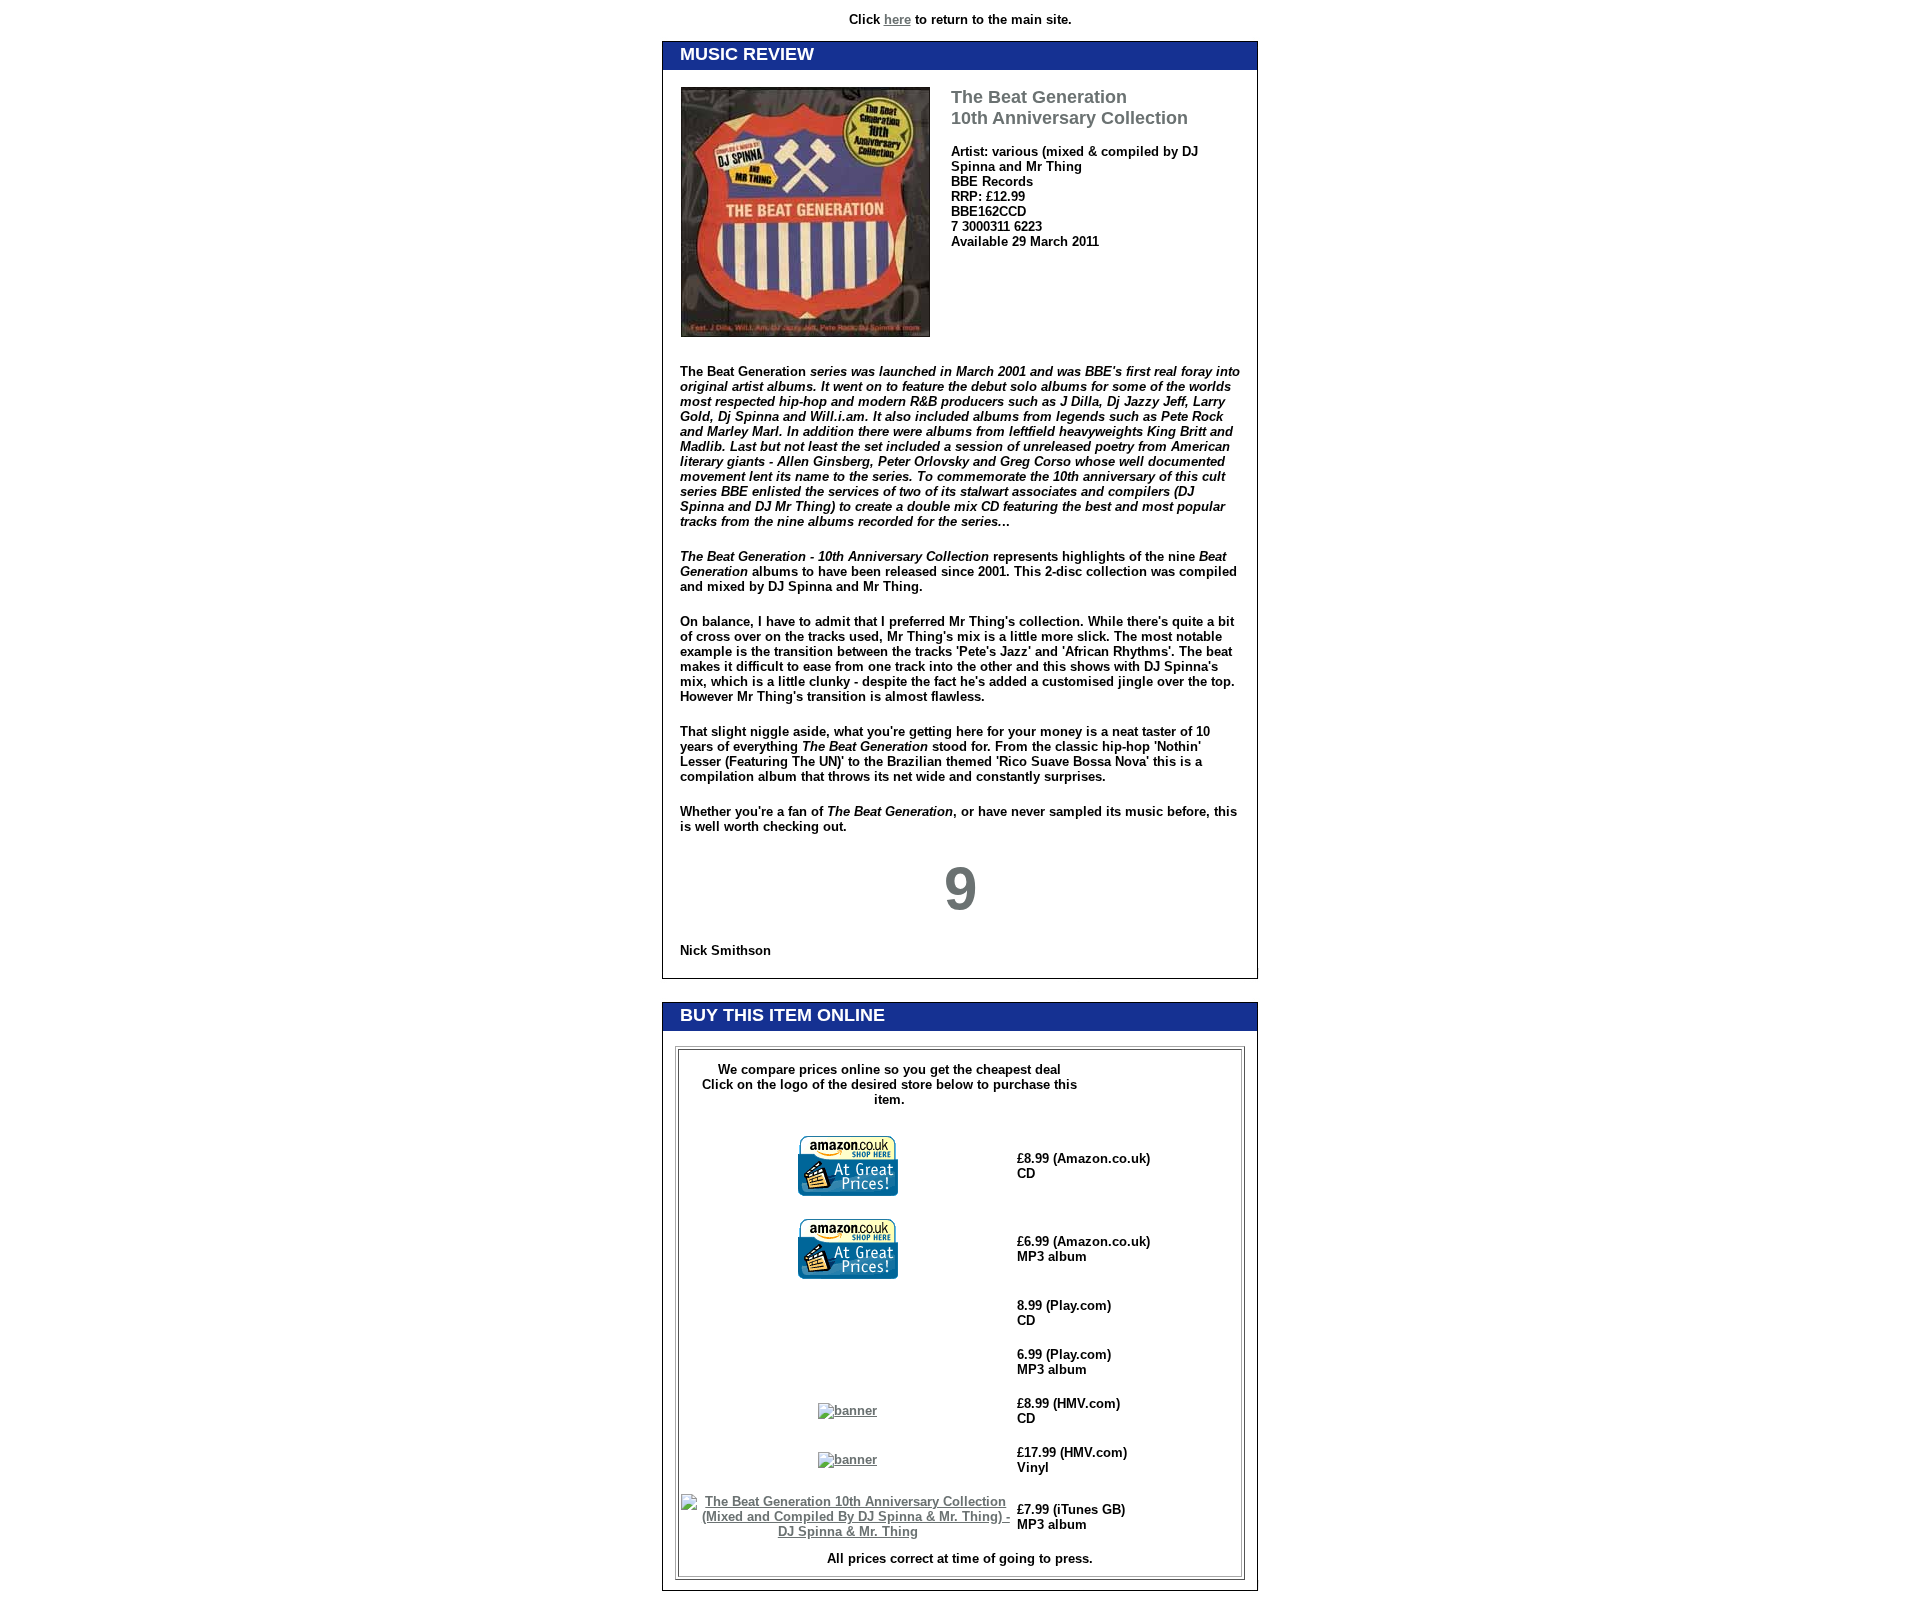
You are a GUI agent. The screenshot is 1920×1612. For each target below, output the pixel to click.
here (897, 19)
